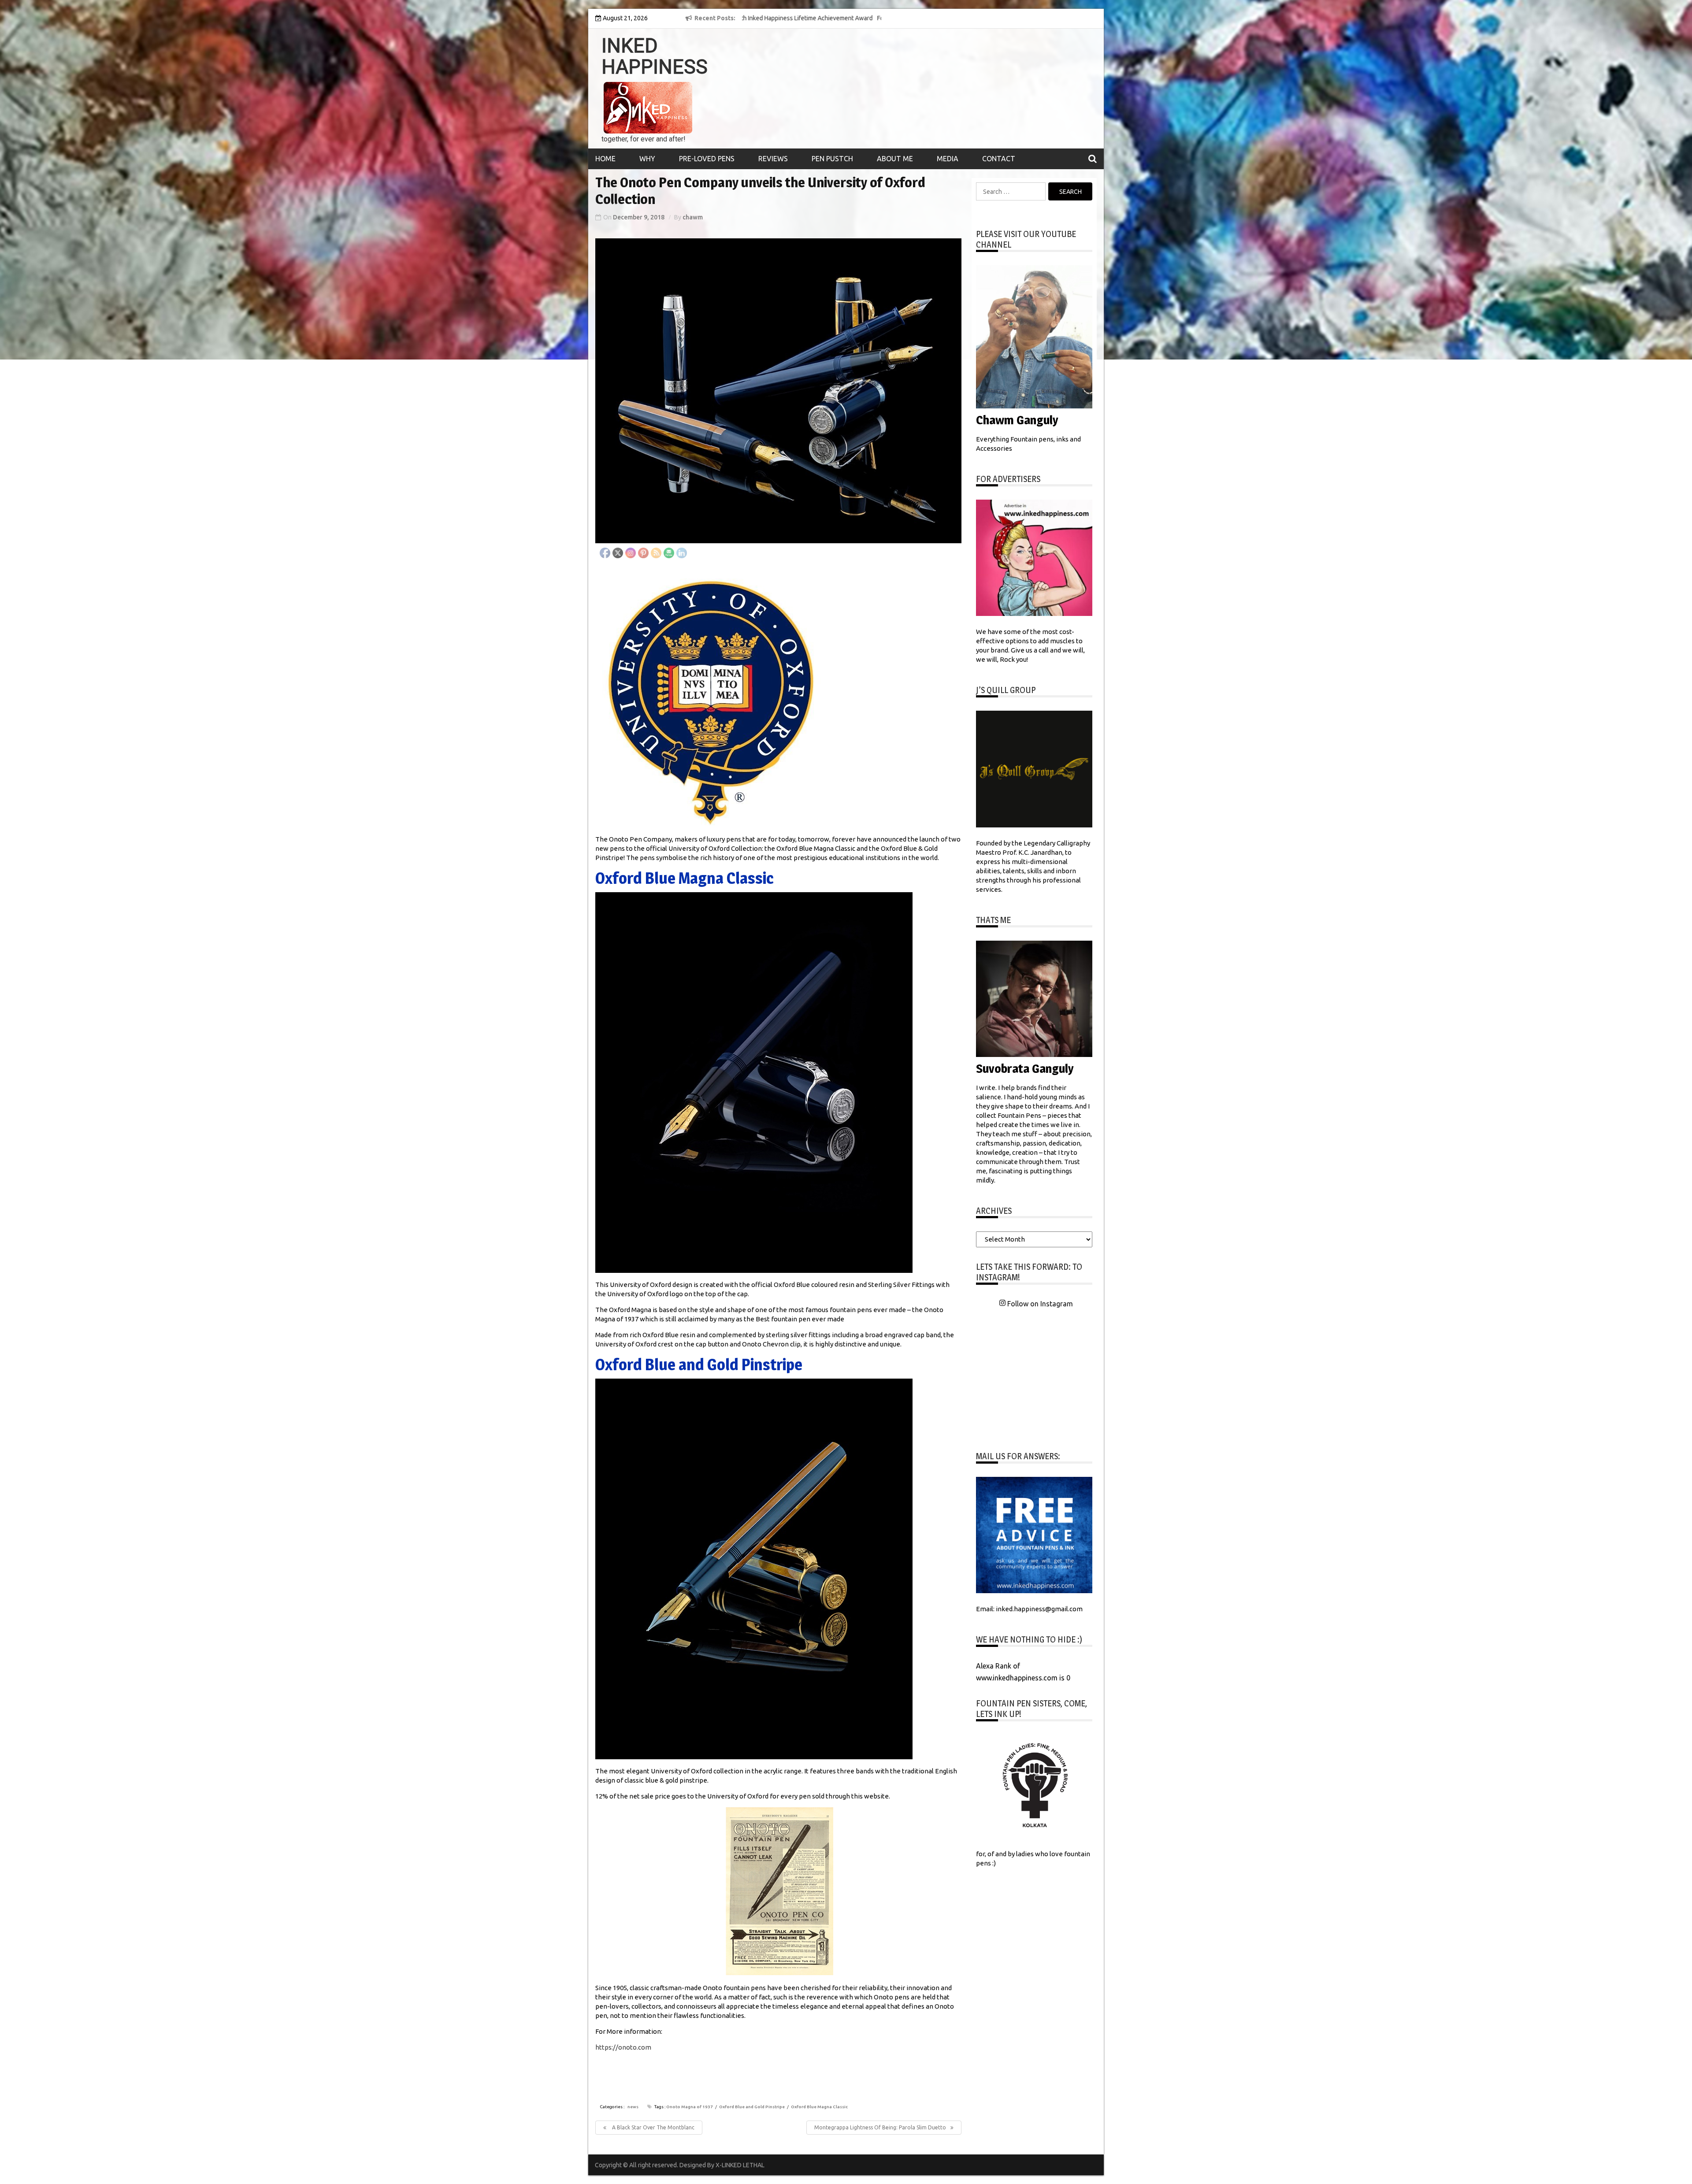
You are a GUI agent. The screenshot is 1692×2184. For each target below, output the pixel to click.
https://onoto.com (623, 2047)
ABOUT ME (895, 159)
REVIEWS (773, 159)
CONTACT (999, 159)
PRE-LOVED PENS (707, 159)
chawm (693, 217)
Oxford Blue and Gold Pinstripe (752, 2107)
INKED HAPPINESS (655, 56)
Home (605, 159)
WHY (647, 159)
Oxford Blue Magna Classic (819, 2107)
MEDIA (948, 159)
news (633, 2107)
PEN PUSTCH (832, 159)
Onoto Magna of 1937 (690, 2107)
